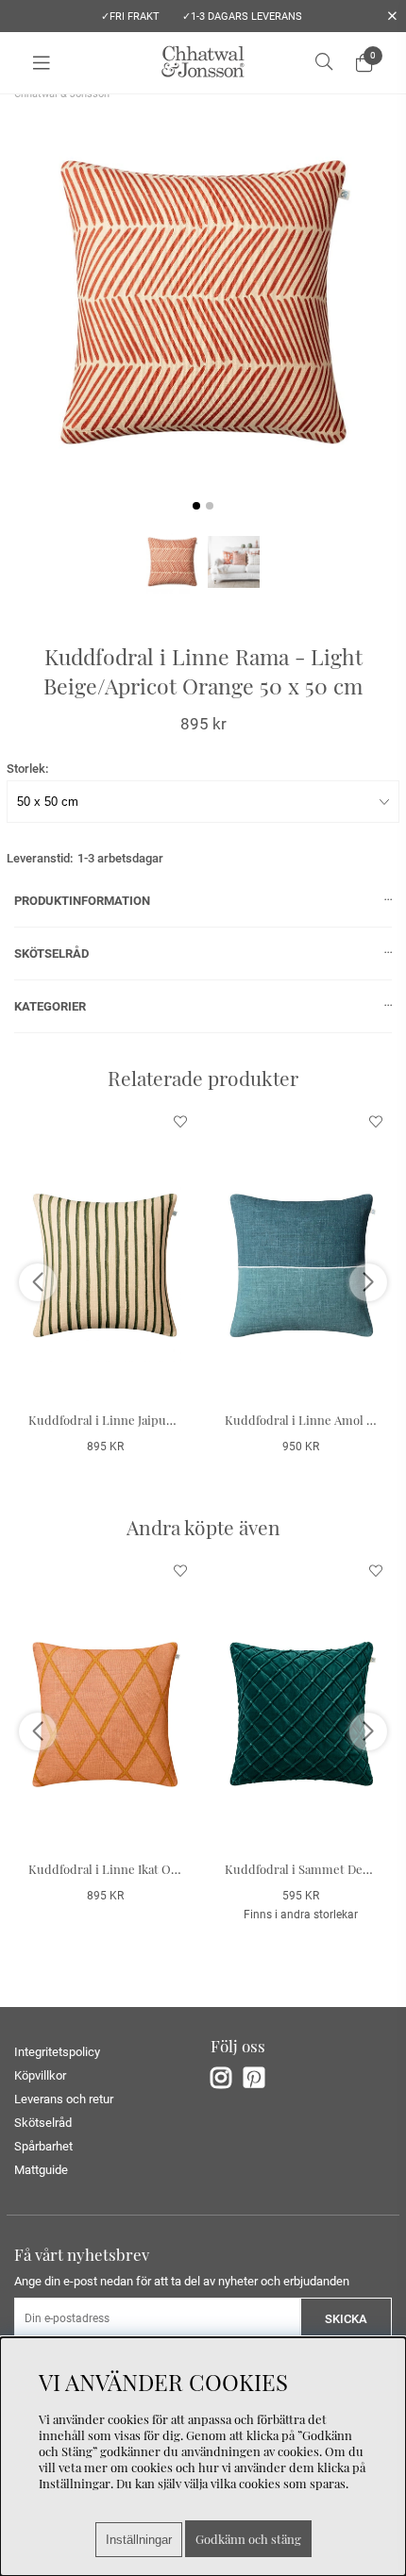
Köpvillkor (40, 2075)
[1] (203, 303)
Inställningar (139, 2540)
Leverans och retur (64, 2099)
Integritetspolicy (57, 2052)
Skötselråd (43, 2123)
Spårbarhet (43, 2146)
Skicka (346, 2319)
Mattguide (41, 2170)
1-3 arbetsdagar (120, 858)
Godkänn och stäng (248, 2539)
